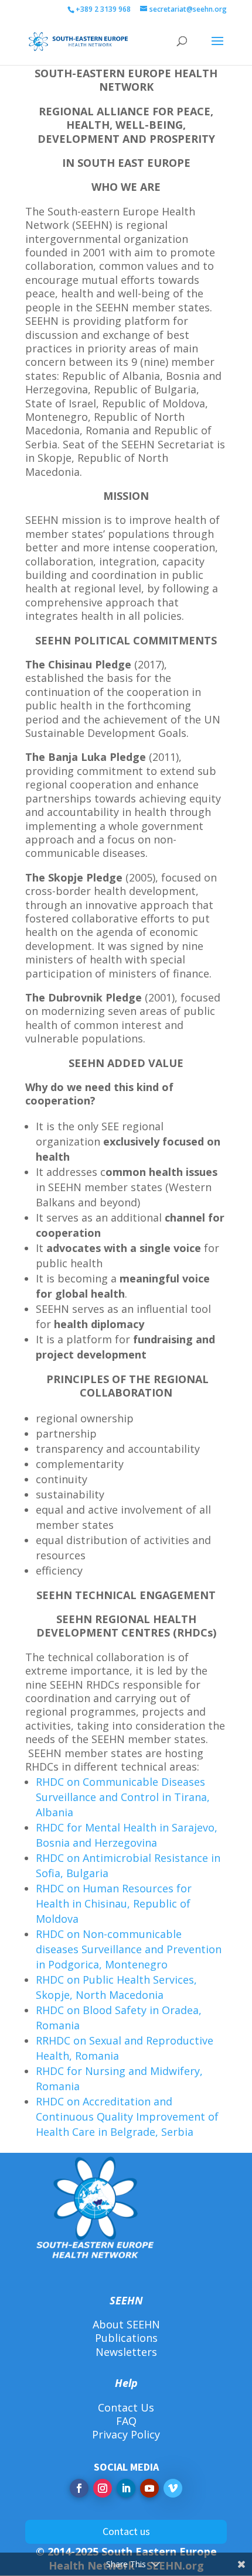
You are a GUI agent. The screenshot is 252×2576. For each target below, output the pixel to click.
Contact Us (126, 2407)
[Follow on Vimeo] (173, 2488)
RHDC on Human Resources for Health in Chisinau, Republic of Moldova (114, 1903)
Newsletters (126, 2352)
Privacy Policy (126, 2434)
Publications (126, 2338)
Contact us (126, 2531)
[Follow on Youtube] (149, 2488)
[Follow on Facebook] (79, 2488)
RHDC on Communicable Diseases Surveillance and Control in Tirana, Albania (123, 1797)
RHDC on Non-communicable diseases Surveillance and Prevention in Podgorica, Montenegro (129, 1949)
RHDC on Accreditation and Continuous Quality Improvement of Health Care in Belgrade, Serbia (127, 2117)
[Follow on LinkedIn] (126, 2488)
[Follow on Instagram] (103, 2488)
